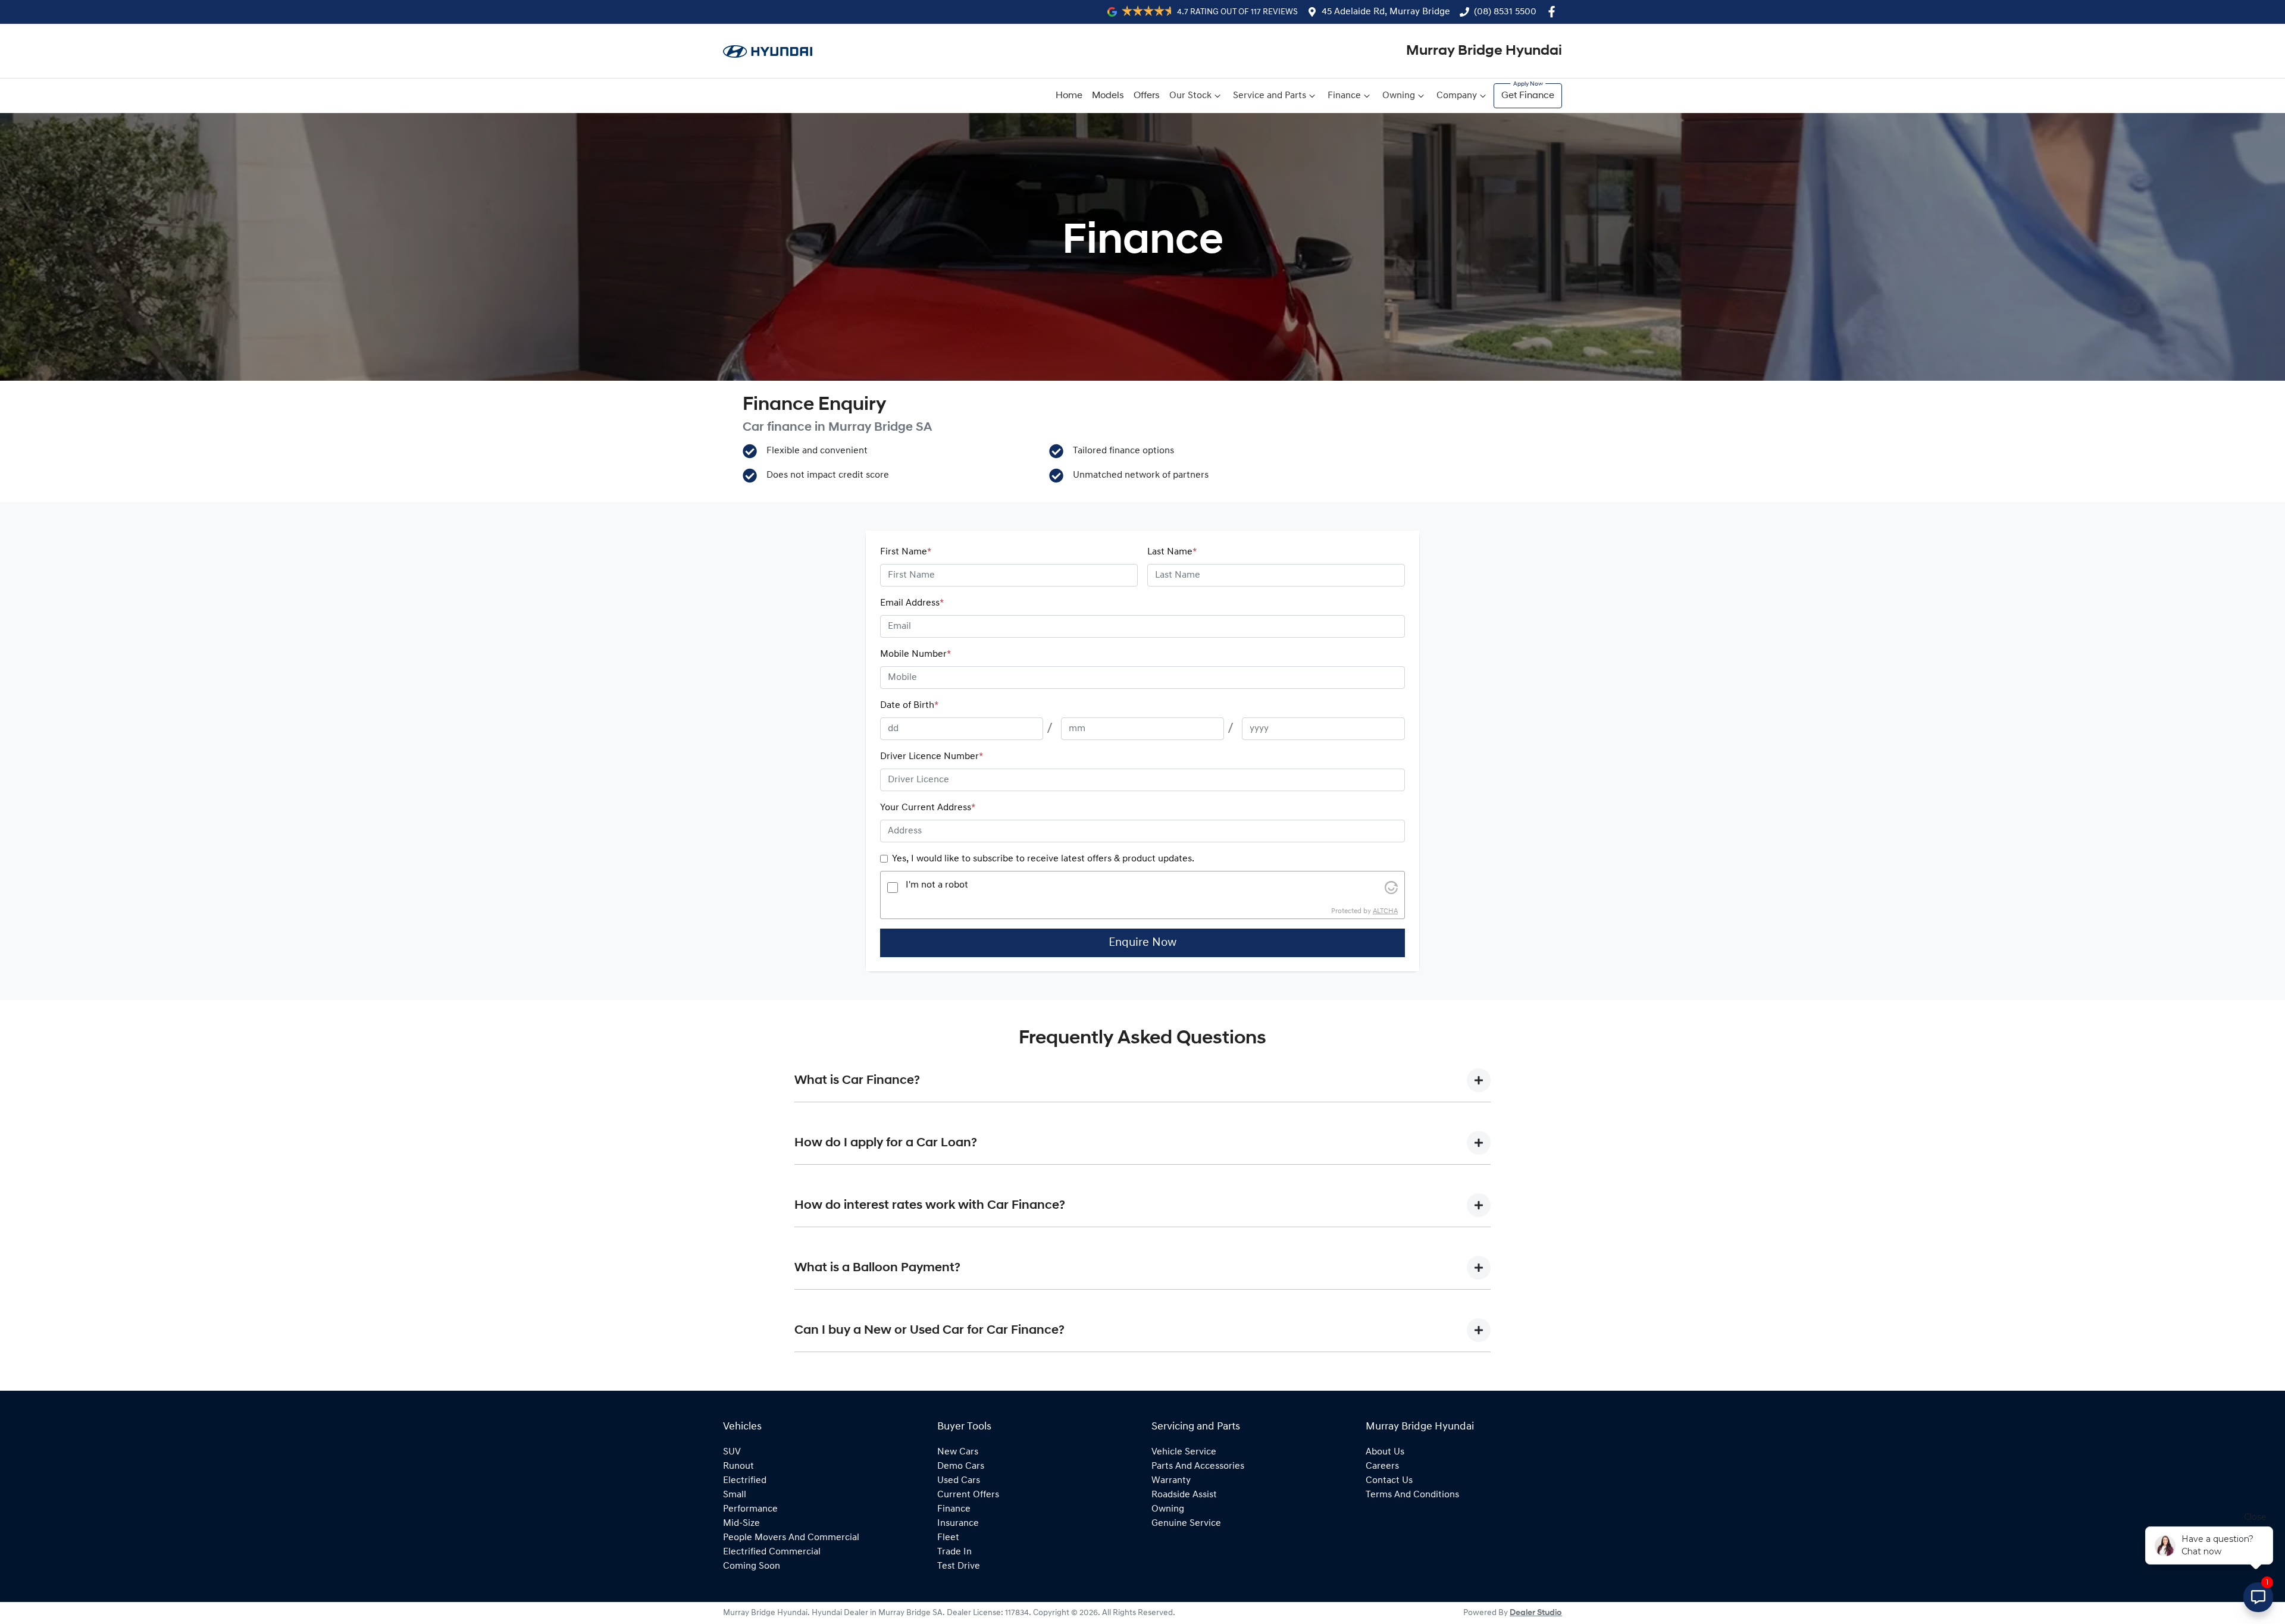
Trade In (954, 1552)
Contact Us (1389, 1481)
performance (750, 1509)
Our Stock (1190, 96)
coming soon (752, 1566)
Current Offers (968, 1495)
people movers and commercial (791, 1538)
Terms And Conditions (1412, 1495)
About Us (1385, 1452)
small (735, 1495)
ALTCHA (1385, 911)
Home (1069, 96)
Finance (1344, 96)
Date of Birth (909, 706)
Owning (1399, 96)
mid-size (741, 1523)
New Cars (958, 1452)
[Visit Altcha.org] (1391, 888)
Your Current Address (928, 808)
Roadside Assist (1184, 1495)
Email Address (912, 603)
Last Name (1172, 552)
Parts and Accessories (1198, 1466)
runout (738, 1466)
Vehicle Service (1184, 1452)
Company (1457, 96)
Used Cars (959, 1481)
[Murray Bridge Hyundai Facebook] (1554, 12)
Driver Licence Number (932, 757)
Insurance (958, 1523)
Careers (1382, 1466)
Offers (1147, 96)
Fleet (948, 1538)
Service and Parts (1270, 96)
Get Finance (1528, 96)
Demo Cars (961, 1466)
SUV (732, 1452)
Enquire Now (1142, 943)
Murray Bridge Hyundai (1484, 51)
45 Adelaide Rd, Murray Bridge (1386, 12)
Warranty (1171, 1481)
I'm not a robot (937, 885)
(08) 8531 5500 (1505, 12)
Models (1108, 96)
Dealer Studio (1536, 1613)
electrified (745, 1481)
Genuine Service (1186, 1523)
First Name (906, 552)
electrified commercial (772, 1552)
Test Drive (959, 1566)
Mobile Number (915, 654)
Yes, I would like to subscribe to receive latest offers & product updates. (1043, 859)
